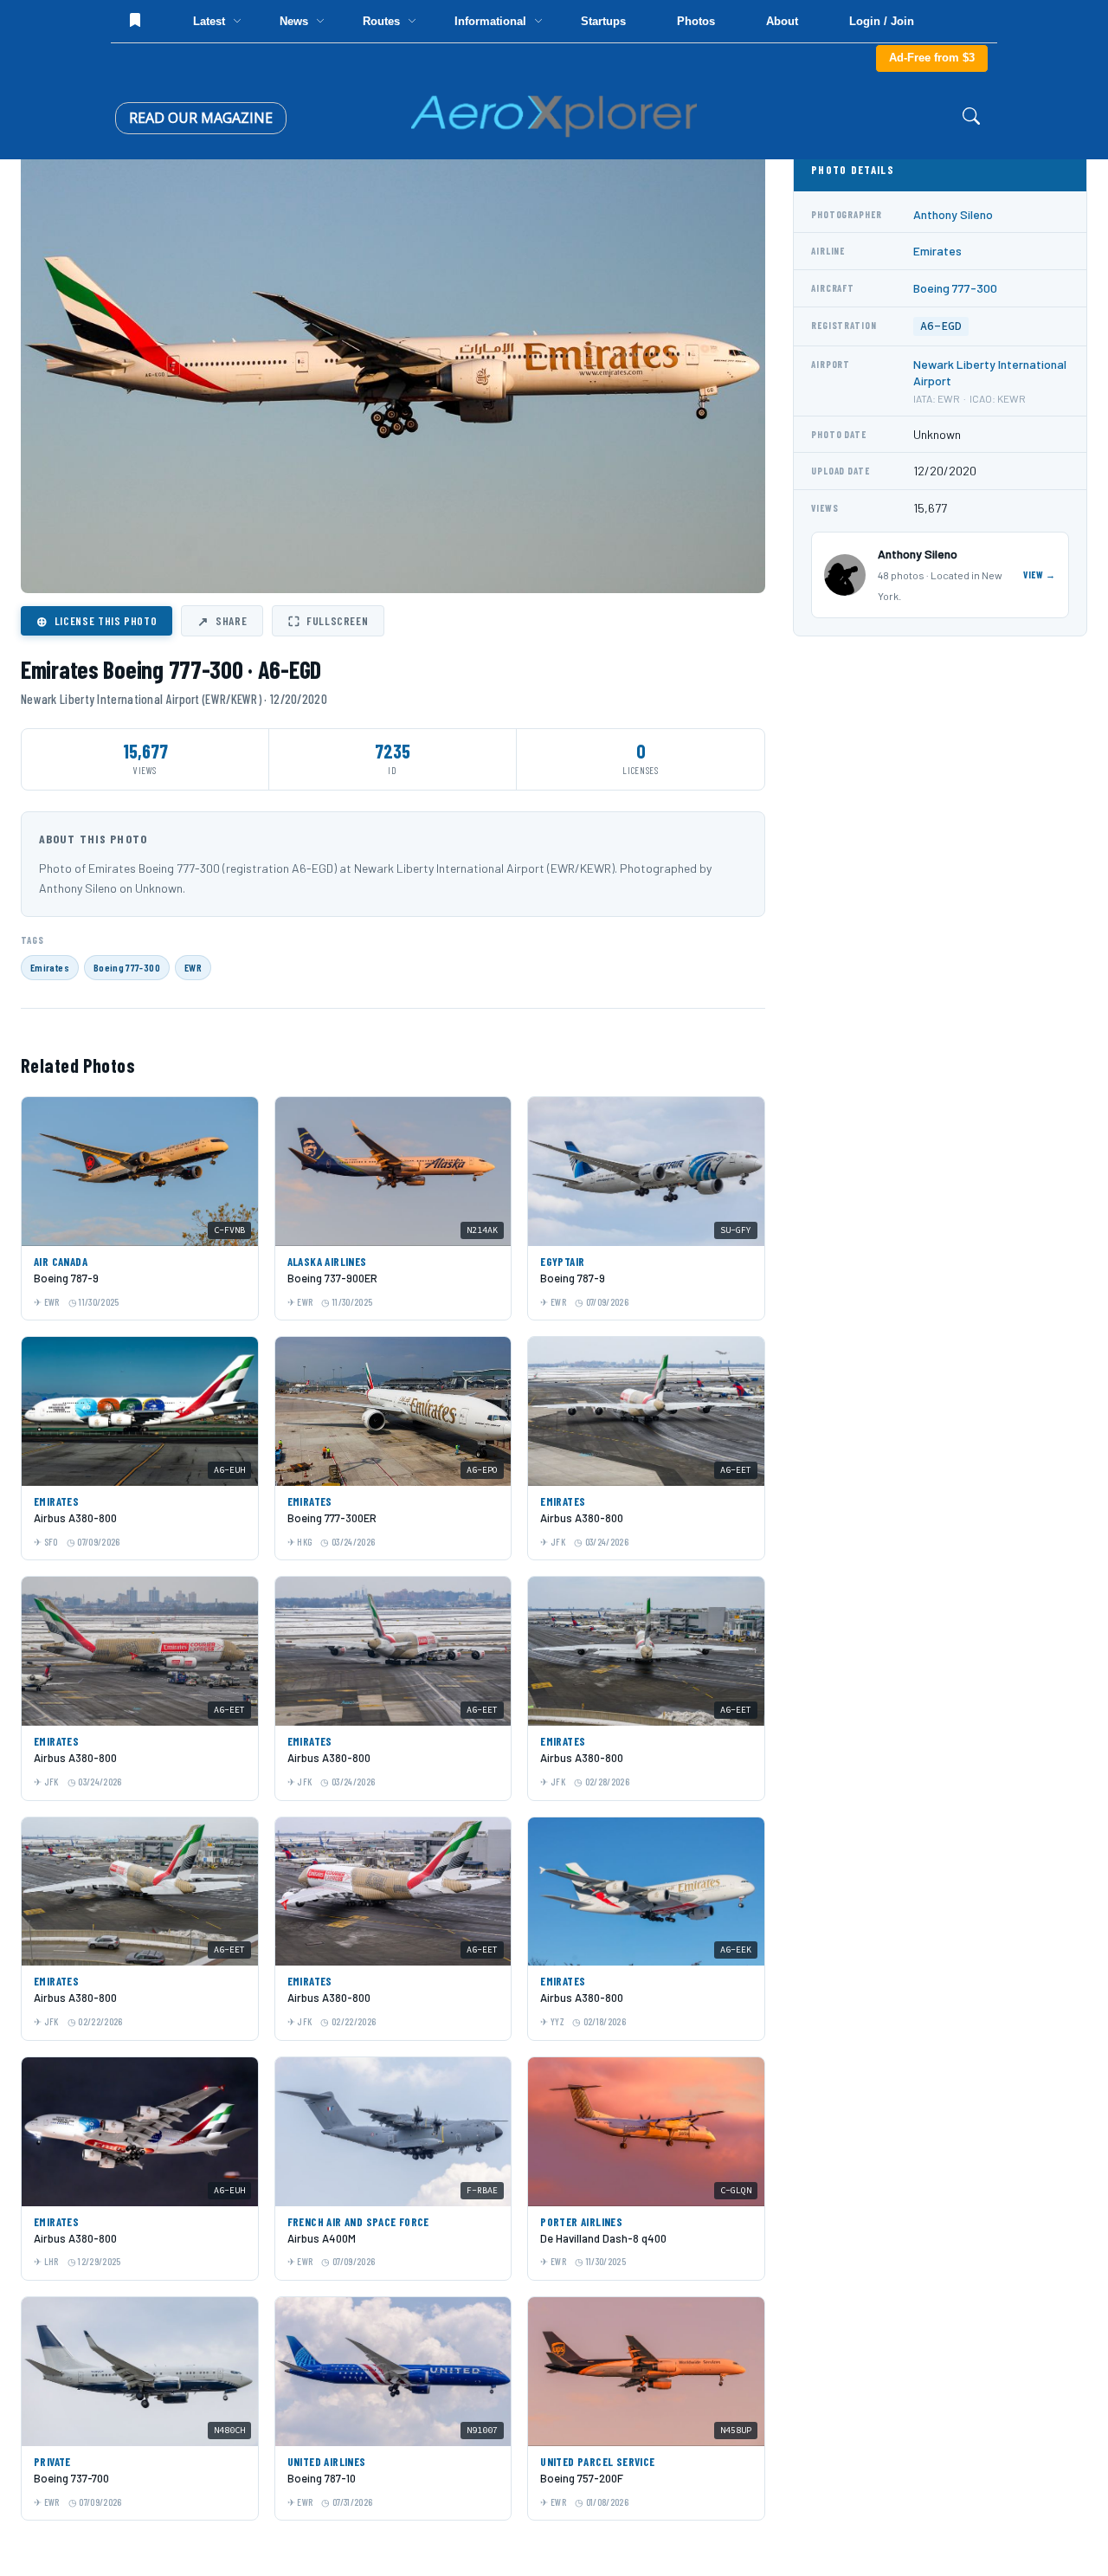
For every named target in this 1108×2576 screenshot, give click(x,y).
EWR (193, 967)
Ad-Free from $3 (932, 58)
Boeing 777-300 (127, 967)
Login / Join (882, 21)
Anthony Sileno (953, 214)
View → (1040, 575)
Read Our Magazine (201, 118)
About (782, 21)
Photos (696, 21)
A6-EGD (941, 326)
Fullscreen (328, 621)
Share (222, 621)
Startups (603, 21)
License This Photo (97, 621)
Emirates (50, 967)
